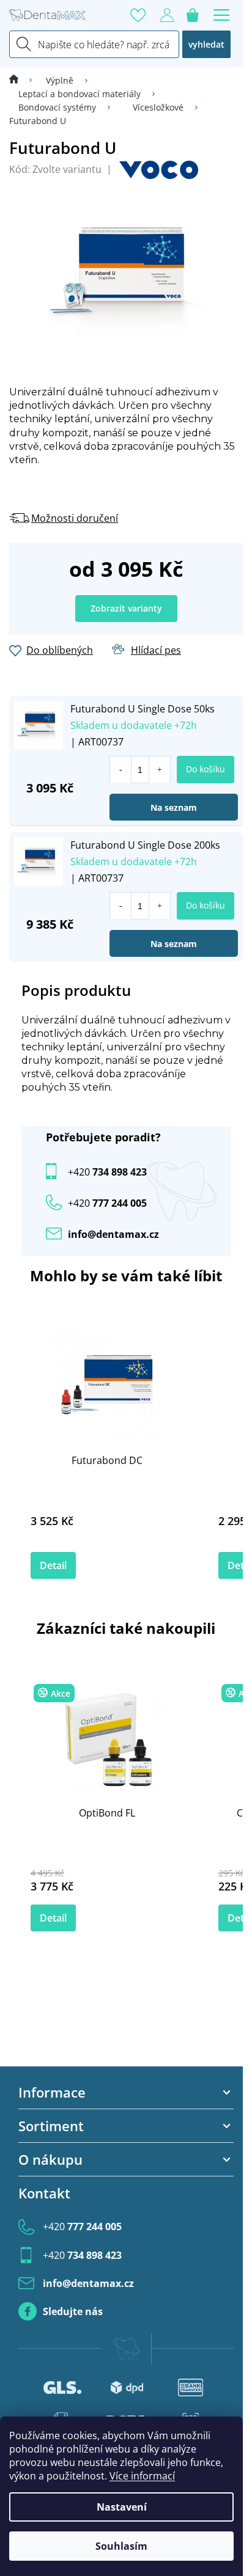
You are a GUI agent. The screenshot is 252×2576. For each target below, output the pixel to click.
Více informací (142, 2476)
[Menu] (221, 15)
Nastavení (122, 2507)
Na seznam (174, 807)
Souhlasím (121, 2546)
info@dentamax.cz (113, 1234)
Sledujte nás (73, 2311)
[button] (159, 770)
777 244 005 (82, 2227)
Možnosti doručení (75, 518)
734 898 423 (107, 1172)
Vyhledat (206, 44)
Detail (53, 1565)
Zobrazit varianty (126, 608)
